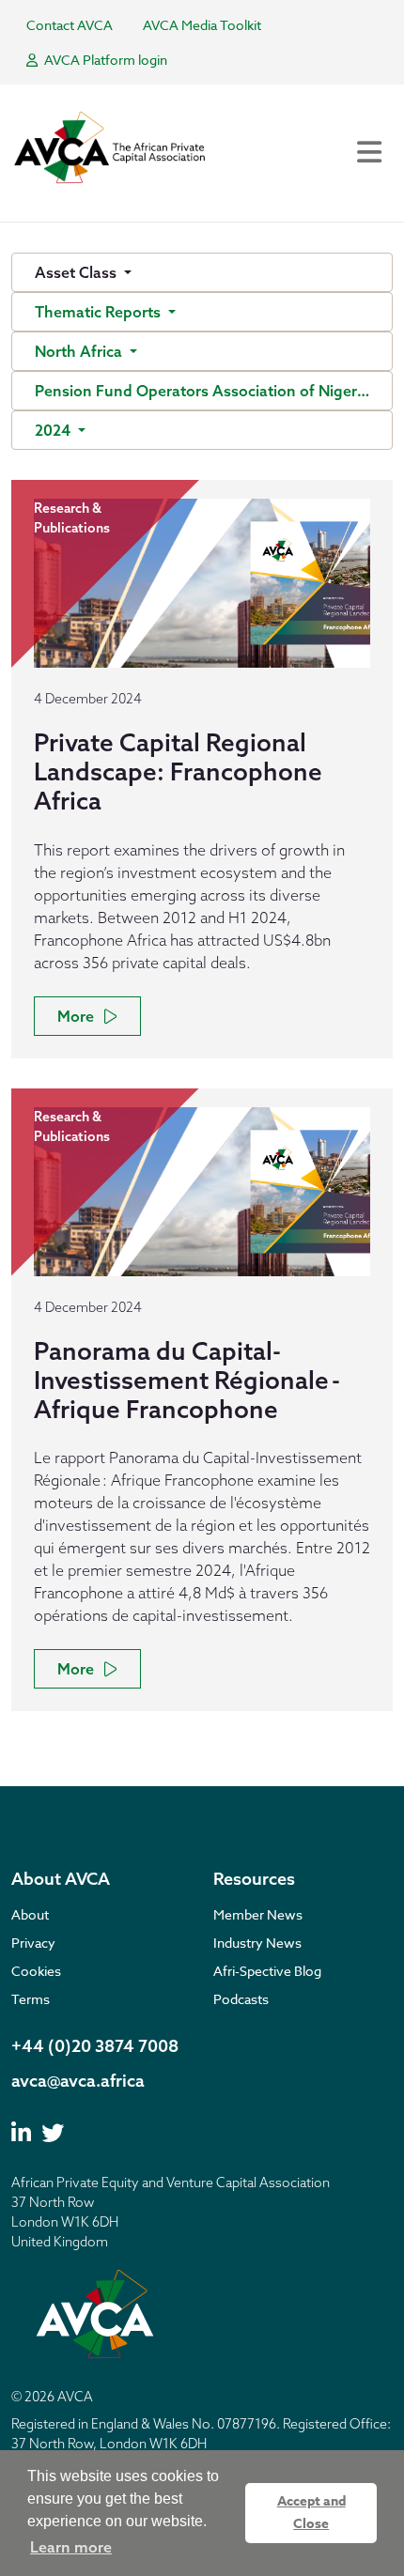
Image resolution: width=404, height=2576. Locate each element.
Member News (258, 1914)
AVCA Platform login (104, 60)
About (30, 1914)
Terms (31, 1999)
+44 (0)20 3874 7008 (95, 2046)
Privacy (33, 1943)
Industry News (257, 1943)
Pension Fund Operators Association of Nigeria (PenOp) (214, 391)
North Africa (80, 351)
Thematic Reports (100, 312)
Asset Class (78, 272)
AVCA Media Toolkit (202, 25)
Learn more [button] (71, 2547)
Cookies (36, 1971)
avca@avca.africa (78, 2081)
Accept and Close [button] (311, 2513)
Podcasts (241, 1999)
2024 (54, 430)
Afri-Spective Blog (267, 1971)
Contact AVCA (70, 25)
